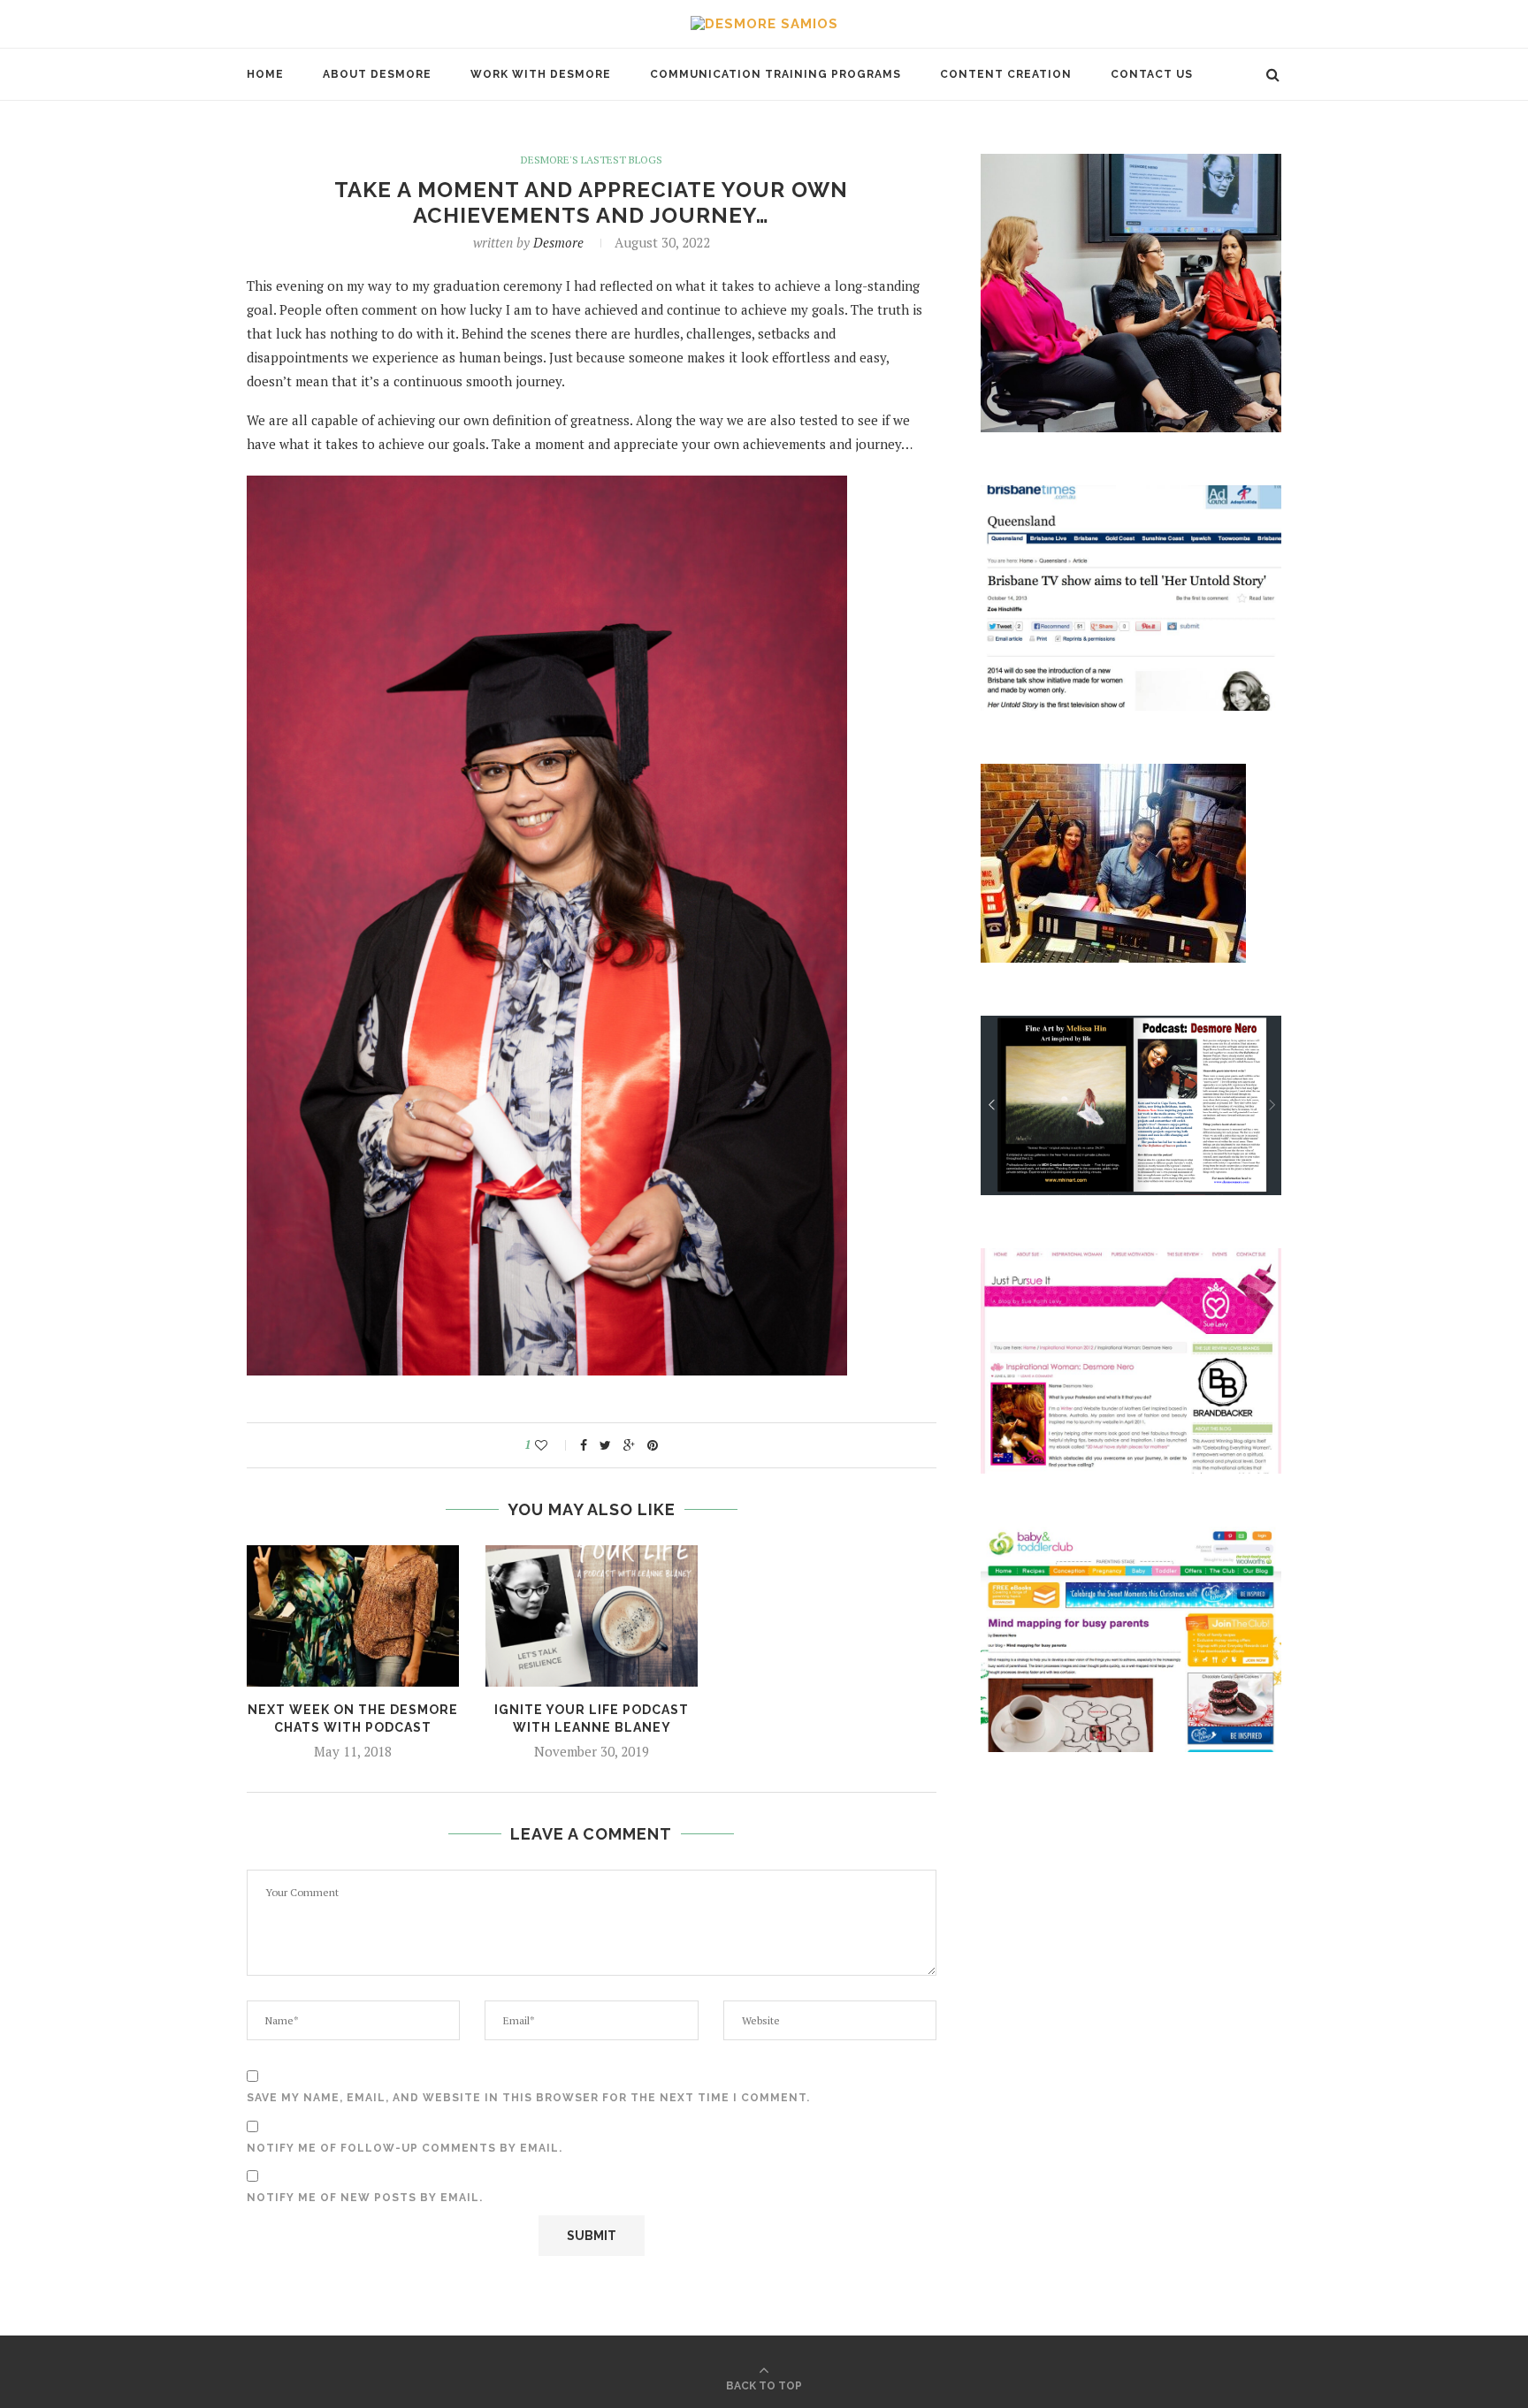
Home (265, 74)
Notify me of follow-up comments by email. (405, 2148)
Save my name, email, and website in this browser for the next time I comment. (528, 2098)
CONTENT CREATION (1006, 74)
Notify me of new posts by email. (365, 2198)
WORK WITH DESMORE (541, 74)
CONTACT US (1152, 74)
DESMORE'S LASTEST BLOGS (592, 160)
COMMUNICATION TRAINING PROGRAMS (775, 74)
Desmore (558, 242)
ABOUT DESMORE (377, 74)
